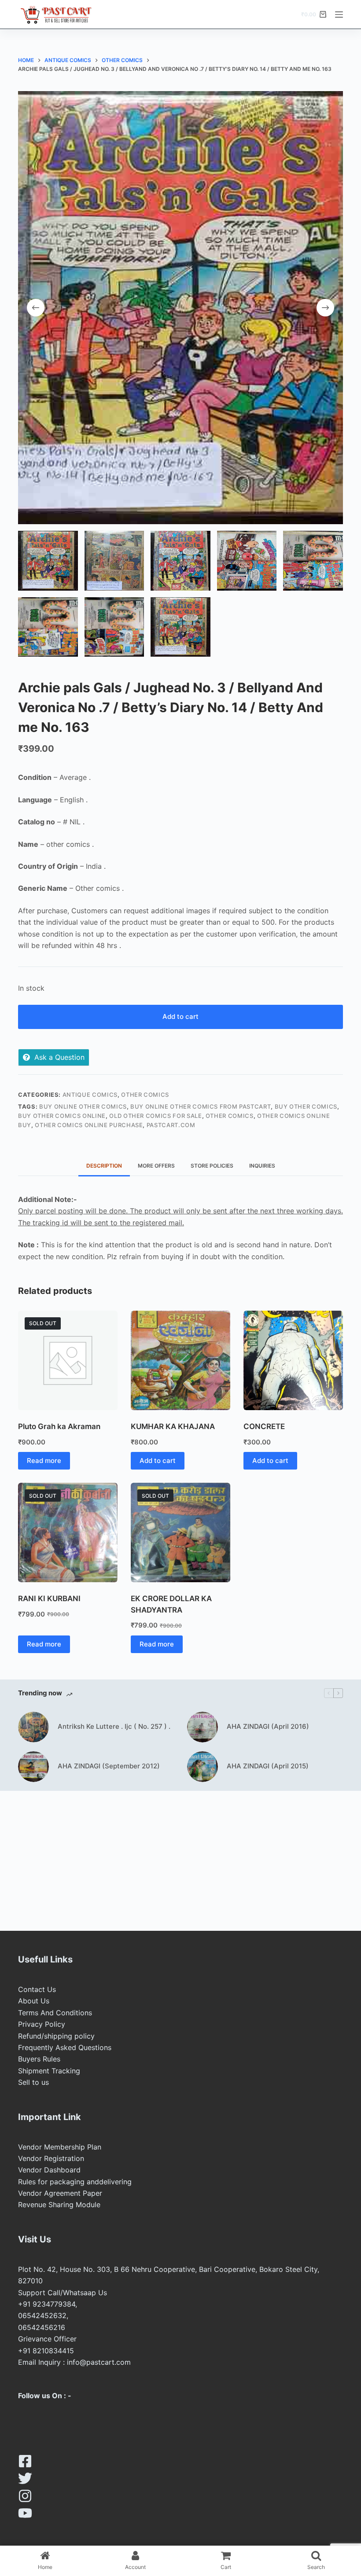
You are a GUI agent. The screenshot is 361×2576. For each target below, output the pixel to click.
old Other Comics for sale (155, 1116)
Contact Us (37, 1989)
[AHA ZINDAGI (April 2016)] (203, 1727)
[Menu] (339, 15)
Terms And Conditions (55, 2013)
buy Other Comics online (62, 1116)
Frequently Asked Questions (65, 2047)
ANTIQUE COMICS (90, 1095)
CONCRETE (264, 1426)
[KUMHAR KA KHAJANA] (180, 1360)
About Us (34, 2001)
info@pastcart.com (99, 2362)
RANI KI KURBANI (49, 1599)
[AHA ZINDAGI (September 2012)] (33, 1767)
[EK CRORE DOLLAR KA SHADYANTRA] (180, 1532)
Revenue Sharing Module (59, 2205)
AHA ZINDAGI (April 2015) (268, 1766)
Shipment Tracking (49, 2071)
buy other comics (306, 1106)
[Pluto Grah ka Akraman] (68, 1360)
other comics (230, 1116)
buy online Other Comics (83, 1106)
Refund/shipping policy (56, 2036)
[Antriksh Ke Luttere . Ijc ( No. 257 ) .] (33, 1727)
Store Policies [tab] (212, 1166)
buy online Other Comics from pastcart (201, 1106)
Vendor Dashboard (49, 2170)
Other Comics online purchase (89, 1125)
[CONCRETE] (293, 1360)
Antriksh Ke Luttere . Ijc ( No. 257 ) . (114, 1726)
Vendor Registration (51, 2158)
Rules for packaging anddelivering (75, 2182)
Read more (44, 1461)
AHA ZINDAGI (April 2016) (268, 1726)
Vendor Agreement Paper (60, 2193)
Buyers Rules (39, 2059)
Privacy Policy (42, 2024)
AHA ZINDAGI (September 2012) (109, 1766)
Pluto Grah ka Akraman (59, 1426)
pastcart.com (171, 1125)
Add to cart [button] (158, 1461)
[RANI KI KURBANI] (68, 1532)
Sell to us (33, 2082)
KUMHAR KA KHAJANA (173, 1426)
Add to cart (180, 1016)
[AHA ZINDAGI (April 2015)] (203, 1767)
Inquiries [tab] (262, 1166)
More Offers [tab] (156, 1166)
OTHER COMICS (145, 1095)
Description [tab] (104, 1166)
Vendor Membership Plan (60, 2147)
